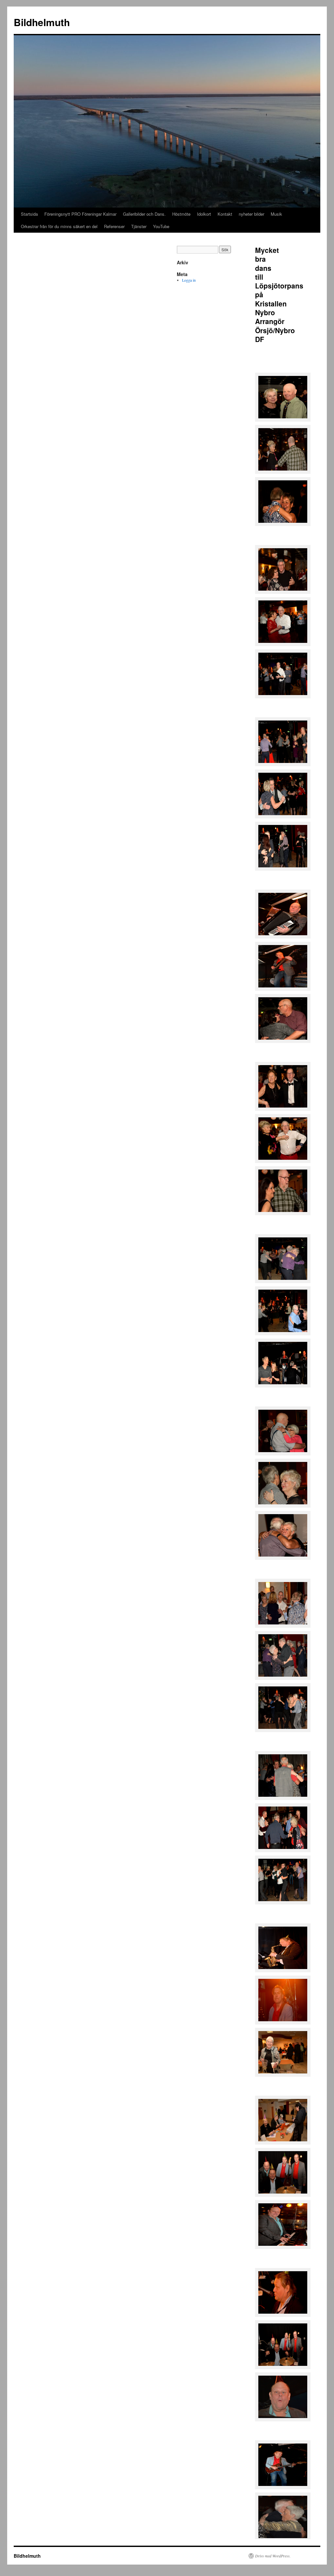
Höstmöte (181, 214)
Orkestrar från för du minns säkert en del (59, 226)
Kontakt (225, 214)
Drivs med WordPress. (273, 2556)
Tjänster (139, 226)
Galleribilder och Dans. (144, 214)
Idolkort (204, 214)
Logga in (189, 280)
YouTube (161, 226)
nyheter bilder (251, 214)
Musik (276, 214)
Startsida (29, 214)
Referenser (114, 226)
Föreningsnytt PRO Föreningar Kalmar (80, 214)
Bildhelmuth (42, 22)
